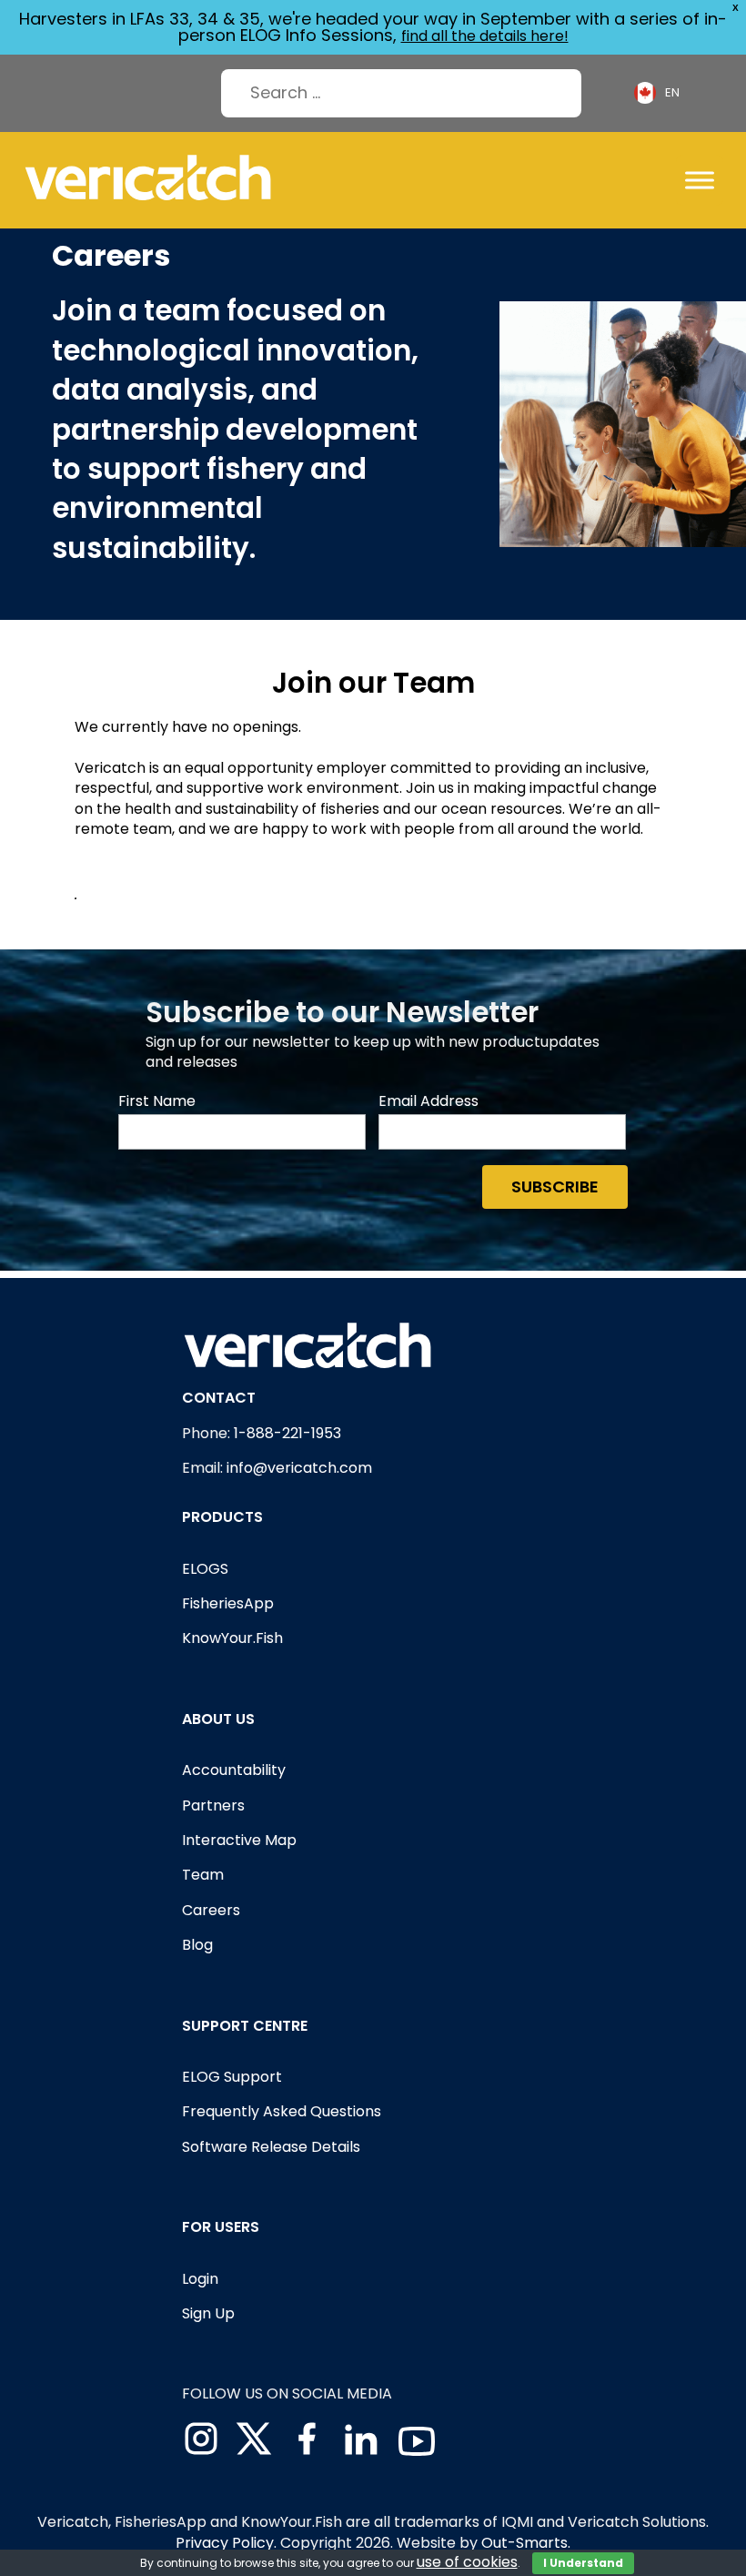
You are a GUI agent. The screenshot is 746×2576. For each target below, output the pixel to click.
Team (203, 1875)
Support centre (245, 2026)
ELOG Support (232, 2077)
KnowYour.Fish (232, 1638)
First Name (157, 1101)
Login (200, 2279)
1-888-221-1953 (287, 1433)
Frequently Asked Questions (282, 2111)
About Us (218, 1719)
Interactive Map (239, 1840)
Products (222, 1517)
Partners (213, 1805)
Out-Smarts (524, 2543)
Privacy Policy (225, 2543)
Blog (197, 1945)
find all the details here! (485, 36)
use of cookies (467, 2562)
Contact (219, 1398)
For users (221, 2227)
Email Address (428, 1101)
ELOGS (205, 1569)
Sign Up (208, 2313)
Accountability (234, 1770)
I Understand (583, 2563)
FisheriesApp (228, 1603)
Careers (211, 1910)
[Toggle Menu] (700, 180)
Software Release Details (271, 2147)
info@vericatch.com (299, 1468)
